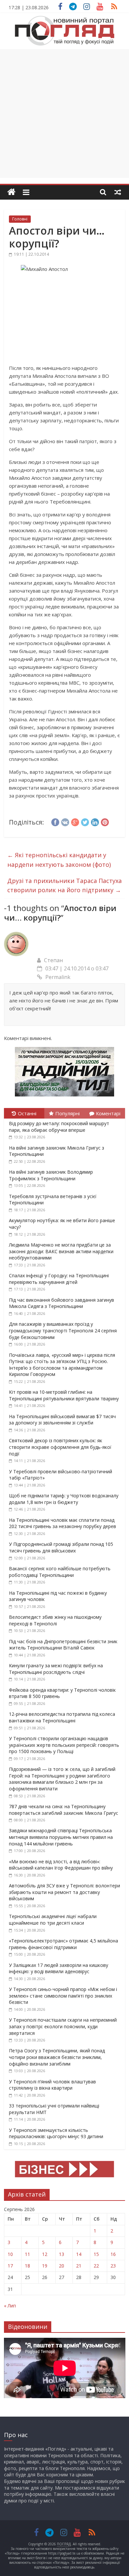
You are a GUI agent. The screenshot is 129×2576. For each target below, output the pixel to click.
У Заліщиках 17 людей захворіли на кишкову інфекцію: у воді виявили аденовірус (59, 1968)
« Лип (10, 2306)
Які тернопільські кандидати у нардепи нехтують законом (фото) (59, 860)
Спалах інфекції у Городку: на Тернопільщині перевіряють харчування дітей (59, 1279)
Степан (53, 960)
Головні (20, 219)
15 (96, 2254)
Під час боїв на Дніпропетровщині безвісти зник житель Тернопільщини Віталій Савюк (63, 1645)
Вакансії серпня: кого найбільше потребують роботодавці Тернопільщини (60, 1572)
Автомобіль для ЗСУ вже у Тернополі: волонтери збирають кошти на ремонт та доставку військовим (64, 1892)
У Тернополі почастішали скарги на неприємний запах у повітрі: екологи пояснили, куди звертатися (63, 2026)
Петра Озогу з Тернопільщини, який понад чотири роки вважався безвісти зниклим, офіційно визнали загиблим (57, 2057)
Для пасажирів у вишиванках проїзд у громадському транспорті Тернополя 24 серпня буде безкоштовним (63, 1330)
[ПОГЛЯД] (11, 192)
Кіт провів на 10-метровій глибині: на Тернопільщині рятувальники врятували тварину (64, 1395)
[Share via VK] (65, 821)
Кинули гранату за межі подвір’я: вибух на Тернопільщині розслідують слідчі (56, 1669)
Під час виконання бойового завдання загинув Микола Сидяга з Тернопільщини (62, 1303)
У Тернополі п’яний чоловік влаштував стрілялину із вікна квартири (52, 2085)
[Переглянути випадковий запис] (118, 192)
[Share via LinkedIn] (95, 821)
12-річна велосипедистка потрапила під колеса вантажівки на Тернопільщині (62, 1717)
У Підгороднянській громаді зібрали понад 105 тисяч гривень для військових (61, 1547)
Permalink (58, 977)
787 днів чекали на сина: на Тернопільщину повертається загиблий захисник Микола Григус (64, 1810)
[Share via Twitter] (85, 821)
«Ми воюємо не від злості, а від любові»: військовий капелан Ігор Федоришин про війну (61, 1865)
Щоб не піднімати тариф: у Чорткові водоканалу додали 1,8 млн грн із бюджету (64, 1499)
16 (113, 2254)
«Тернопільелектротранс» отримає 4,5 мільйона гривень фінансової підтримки (64, 1944)
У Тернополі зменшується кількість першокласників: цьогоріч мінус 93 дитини (56, 2133)
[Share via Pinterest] (105, 821)
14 (79, 2254)
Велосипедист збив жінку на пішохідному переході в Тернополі (55, 1620)
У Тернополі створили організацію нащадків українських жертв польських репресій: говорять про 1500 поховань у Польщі (64, 1745)
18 (27, 2266)
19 (45, 2266)
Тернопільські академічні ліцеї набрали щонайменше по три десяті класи (53, 1920)
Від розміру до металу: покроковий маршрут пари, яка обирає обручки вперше (59, 1127)
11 (27, 2254)
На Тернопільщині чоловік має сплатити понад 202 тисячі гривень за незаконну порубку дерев (63, 1523)
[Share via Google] (75, 821)
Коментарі (108, 1113)
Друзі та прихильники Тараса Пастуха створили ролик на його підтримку (64, 885)
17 (10, 2266)
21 (79, 2266)
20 (62, 2266)
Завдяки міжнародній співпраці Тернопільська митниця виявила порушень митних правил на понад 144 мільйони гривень (61, 1837)
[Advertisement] (64, 114)
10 (10, 2254)
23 (113, 2266)
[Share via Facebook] (55, 821)
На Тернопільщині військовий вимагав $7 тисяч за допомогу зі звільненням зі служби (62, 1420)
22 (96, 2266)
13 (62, 2254)
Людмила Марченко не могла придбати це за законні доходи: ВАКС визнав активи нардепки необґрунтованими (61, 1251)
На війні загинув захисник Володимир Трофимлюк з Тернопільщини (51, 1175)
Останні (27, 1113)
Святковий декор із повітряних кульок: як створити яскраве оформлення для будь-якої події (60, 1447)
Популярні (67, 1113)
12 (45, 2254)
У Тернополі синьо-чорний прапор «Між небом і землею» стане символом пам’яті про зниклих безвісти (63, 1996)
